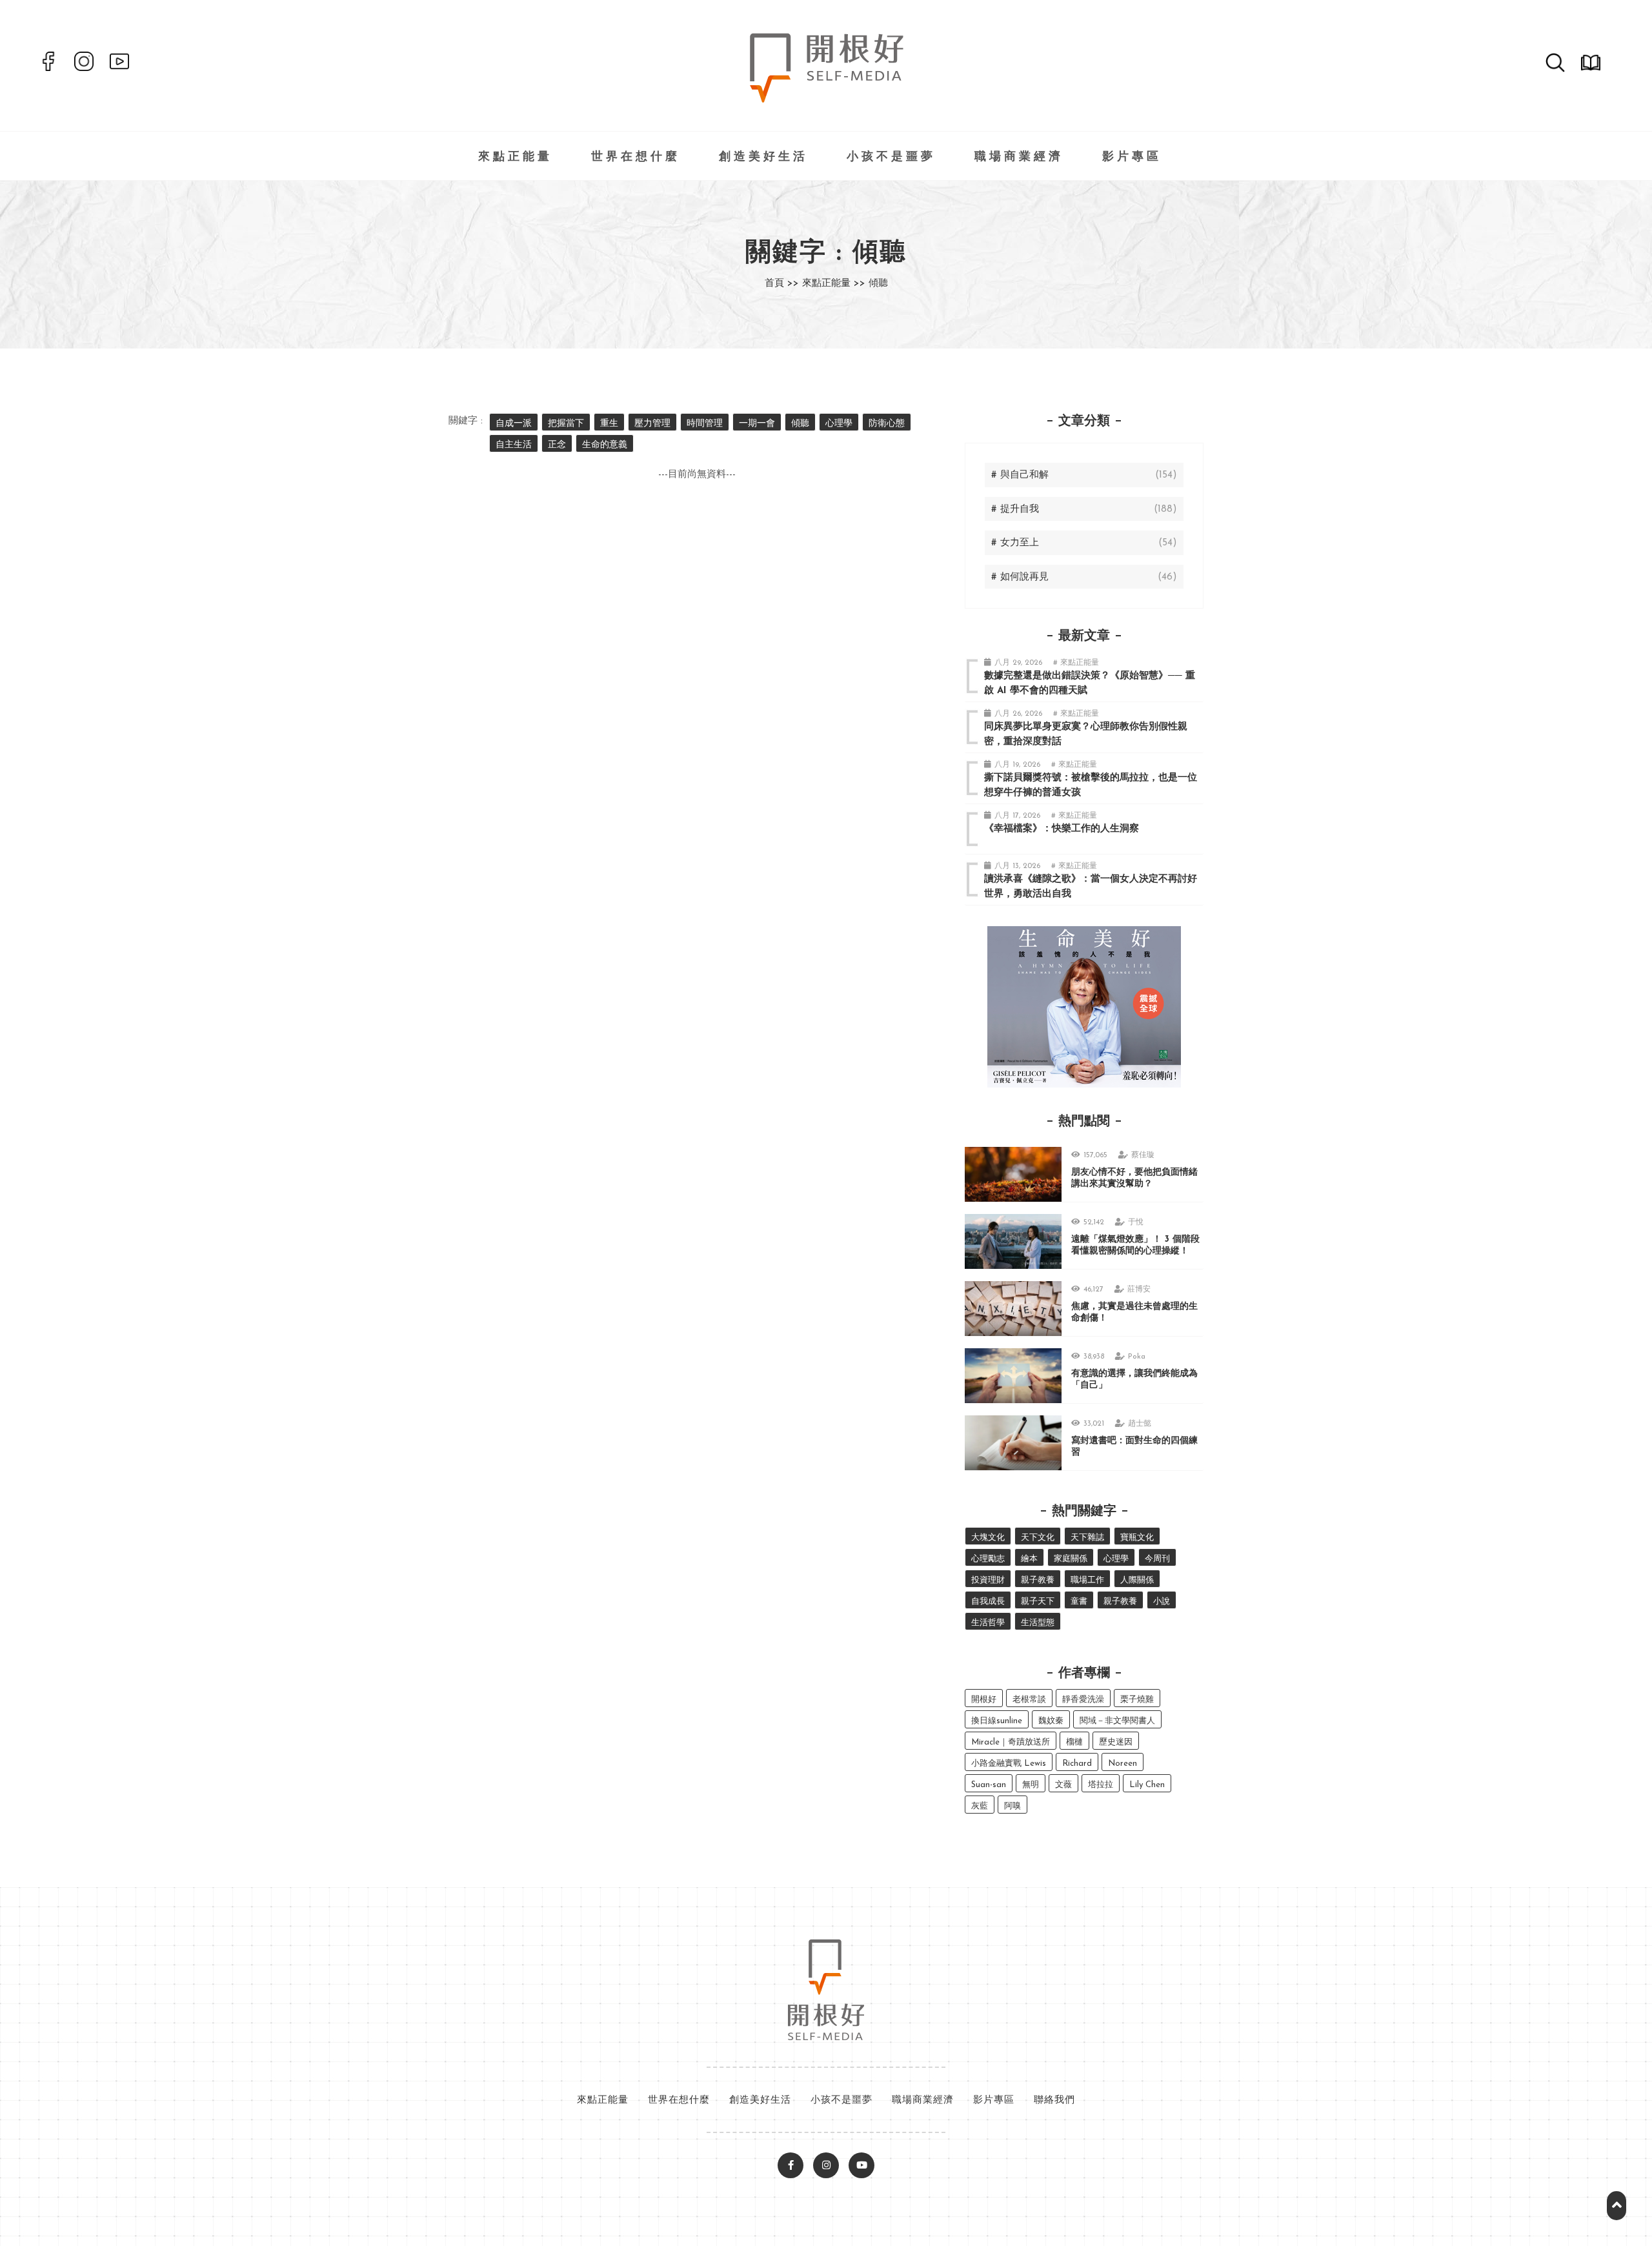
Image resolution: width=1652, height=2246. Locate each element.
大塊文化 (988, 1538)
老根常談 (1029, 1700)
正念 (557, 445)
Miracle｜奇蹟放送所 (1011, 1742)
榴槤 (1074, 1742)
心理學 (839, 424)
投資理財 (988, 1580)
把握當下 (566, 424)
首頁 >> (782, 284)
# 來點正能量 (1076, 663)
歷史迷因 (1116, 1742)
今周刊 (1157, 1559)
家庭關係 (1071, 1559)
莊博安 (1139, 1290)
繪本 (1029, 1559)
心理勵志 (988, 1559)
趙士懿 (1140, 1424)
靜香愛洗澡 (1083, 1700)
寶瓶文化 (1137, 1538)
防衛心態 (887, 424)
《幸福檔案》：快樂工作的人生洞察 (1062, 829)
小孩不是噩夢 (891, 157)
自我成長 (988, 1602)
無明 (1031, 1785)
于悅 (1136, 1222)
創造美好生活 (763, 157)
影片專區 (1132, 157)
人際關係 (1137, 1580)
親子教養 (1038, 1580)
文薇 (1063, 1785)
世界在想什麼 (636, 157)
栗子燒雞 (1137, 1700)
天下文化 (1038, 1538)
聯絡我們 (1054, 2100)
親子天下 (1038, 1602)
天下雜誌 (1087, 1538)
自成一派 (514, 424)
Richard (1077, 1764)
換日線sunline (997, 1721)
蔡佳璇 (1143, 1155)
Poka (1137, 1357)
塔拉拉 (1101, 1785)
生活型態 (1038, 1623)
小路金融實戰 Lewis (1009, 1764)
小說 (1162, 1602)
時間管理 (705, 424)
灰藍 (980, 1806)
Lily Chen (1147, 1785)
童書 (1079, 1602)
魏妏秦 (1051, 1721)
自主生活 (514, 445)
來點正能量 (515, 157)
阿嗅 (1012, 1806)
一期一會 (757, 424)
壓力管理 (652, 424)
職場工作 (1087, 1580)
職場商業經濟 (1019, 157)
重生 (609, 424)
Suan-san (989, 1785)
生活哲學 (988, 1623)
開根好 (984, 1700)
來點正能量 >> (834, 284)
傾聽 (800, 424)
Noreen (1123, 1764)
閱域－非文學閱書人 (1117, 1721)
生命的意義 (605, 445)
